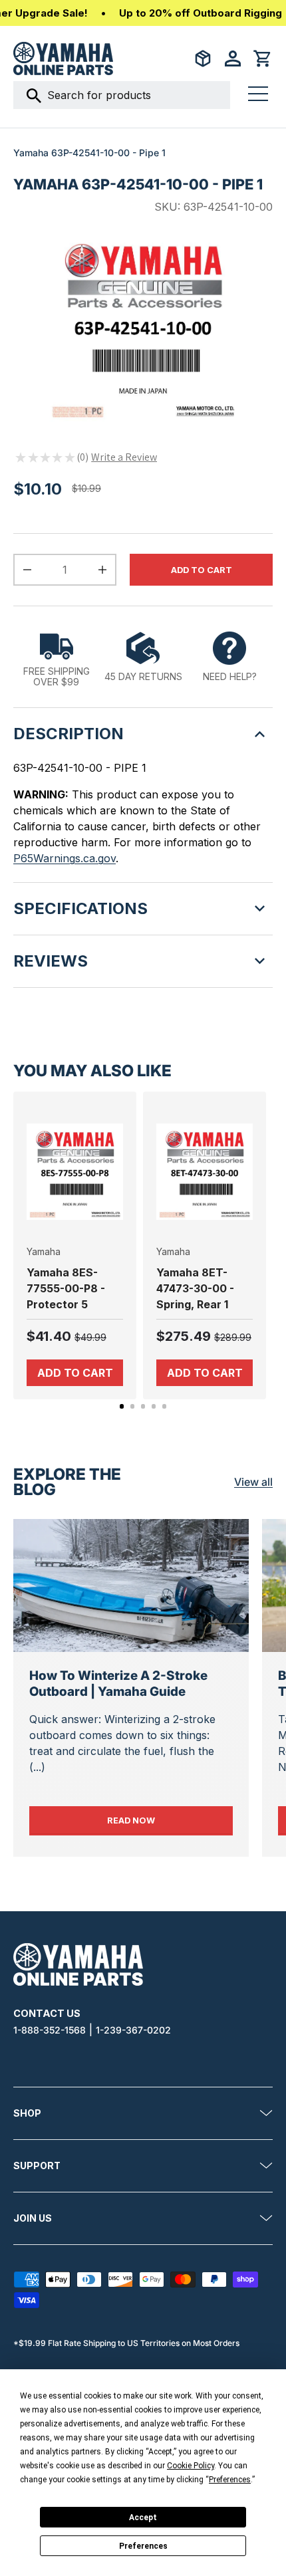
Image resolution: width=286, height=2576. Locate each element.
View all (253, 1482)
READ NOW (170, 1820)
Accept (143, 2517)
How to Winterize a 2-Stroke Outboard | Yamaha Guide (118, 1684)
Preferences (143, 2546)
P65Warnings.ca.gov (65, 858)
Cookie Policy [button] (191, 2466)
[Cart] (263, 59)
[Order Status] (203, 59)
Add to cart (202, 570)
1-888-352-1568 (50, 2030)
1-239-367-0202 (133, 2030)
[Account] (233, 59)
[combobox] (122, 95)
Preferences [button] (230, 2480)
